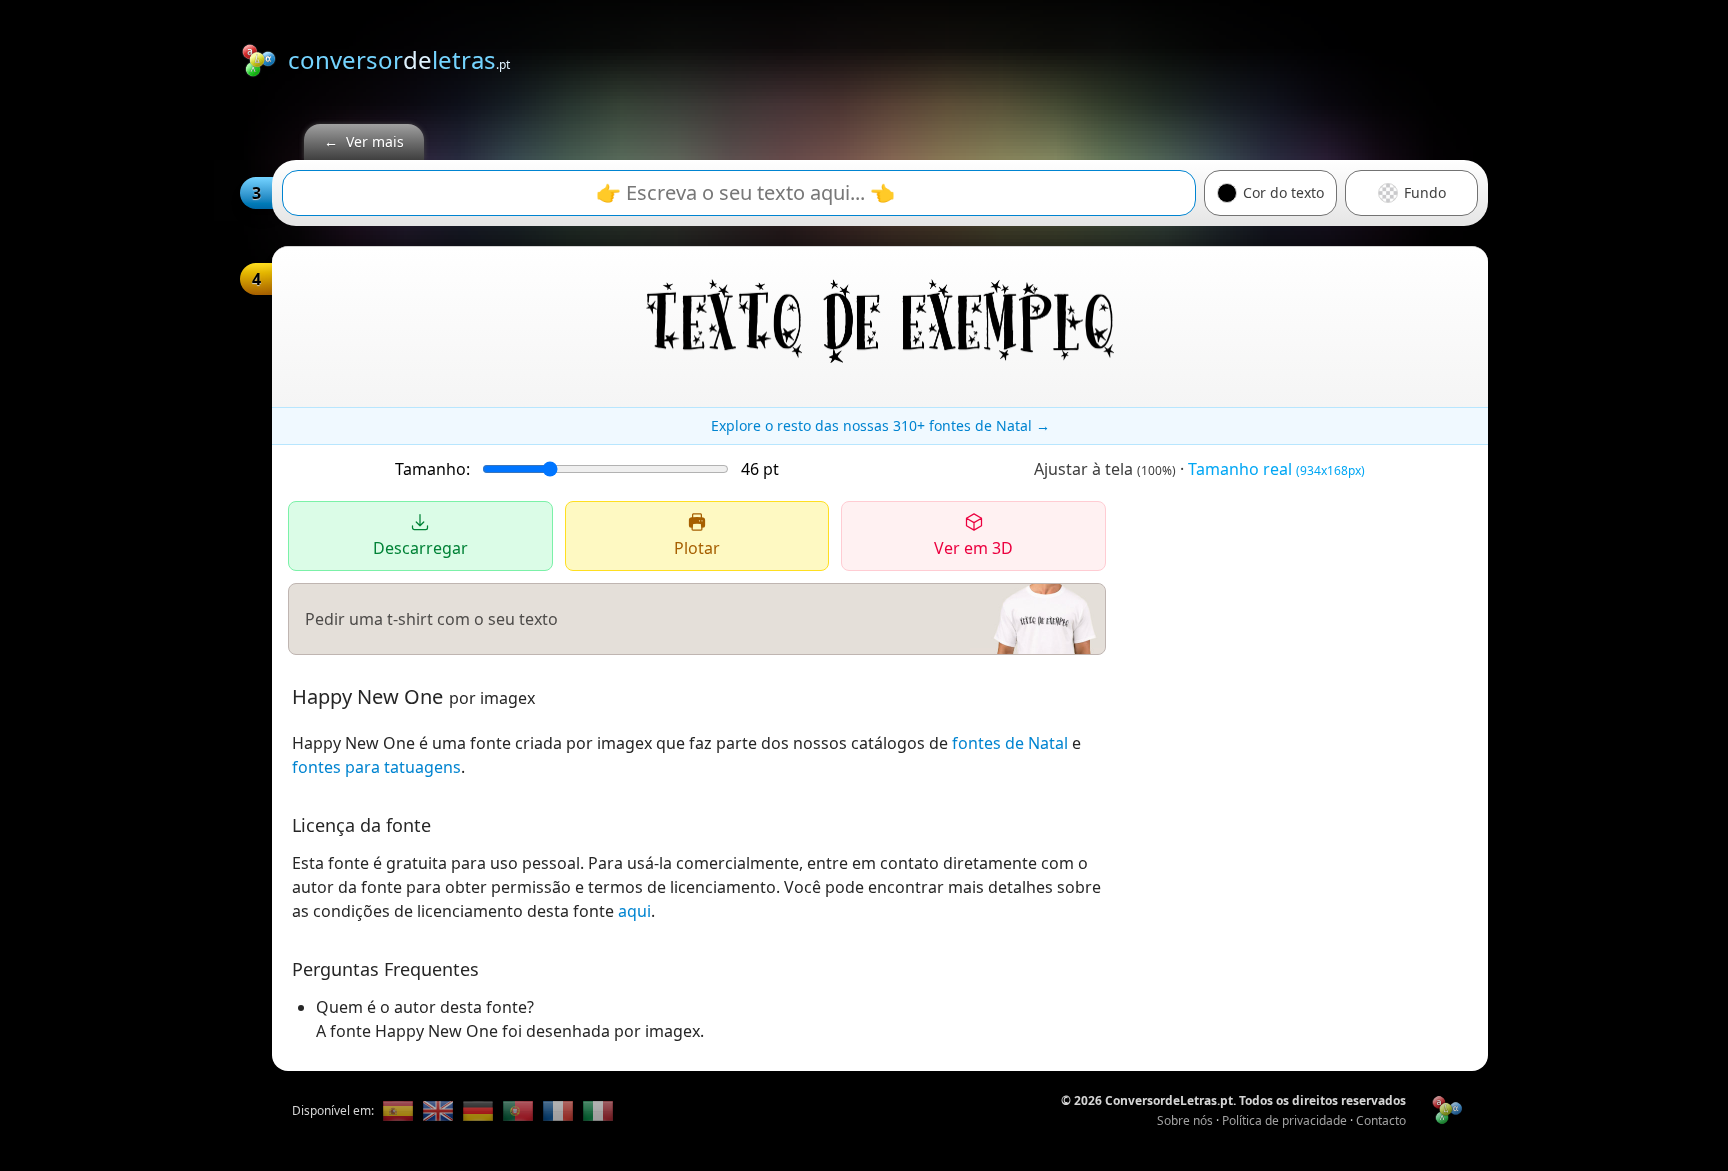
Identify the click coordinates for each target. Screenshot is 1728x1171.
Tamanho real (1276, 469)
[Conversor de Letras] (398, 1111)
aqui (634, 911)
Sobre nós (1185, 1120)
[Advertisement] (1124, 57)
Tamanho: (432, 469)
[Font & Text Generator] (438, 1111)
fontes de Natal (1010, 743)
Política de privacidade (1284, 1120)
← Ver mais (364, 141)
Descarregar (420, 548)
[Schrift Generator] (478, 1111)
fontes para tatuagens (376, 767)
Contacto (1381, 1120)
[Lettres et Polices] (558, 1111)
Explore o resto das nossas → (880, 425)
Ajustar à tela (1105, 469)
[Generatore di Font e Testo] (598, 1111)
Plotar (697, 548)
